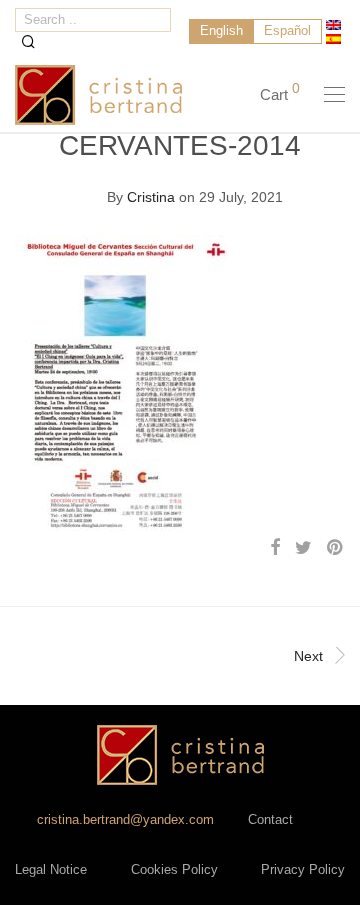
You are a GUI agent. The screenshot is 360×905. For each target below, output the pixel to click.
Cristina (151, 197)
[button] (28, 41)
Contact (270, 820)
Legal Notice (51, 870)
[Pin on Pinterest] (336, 548)
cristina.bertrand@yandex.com (125, 820)
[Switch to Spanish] (333, 39)
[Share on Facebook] (275, 548)
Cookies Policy (174, 870)
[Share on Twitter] (303, 548)
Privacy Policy (303, 870)
